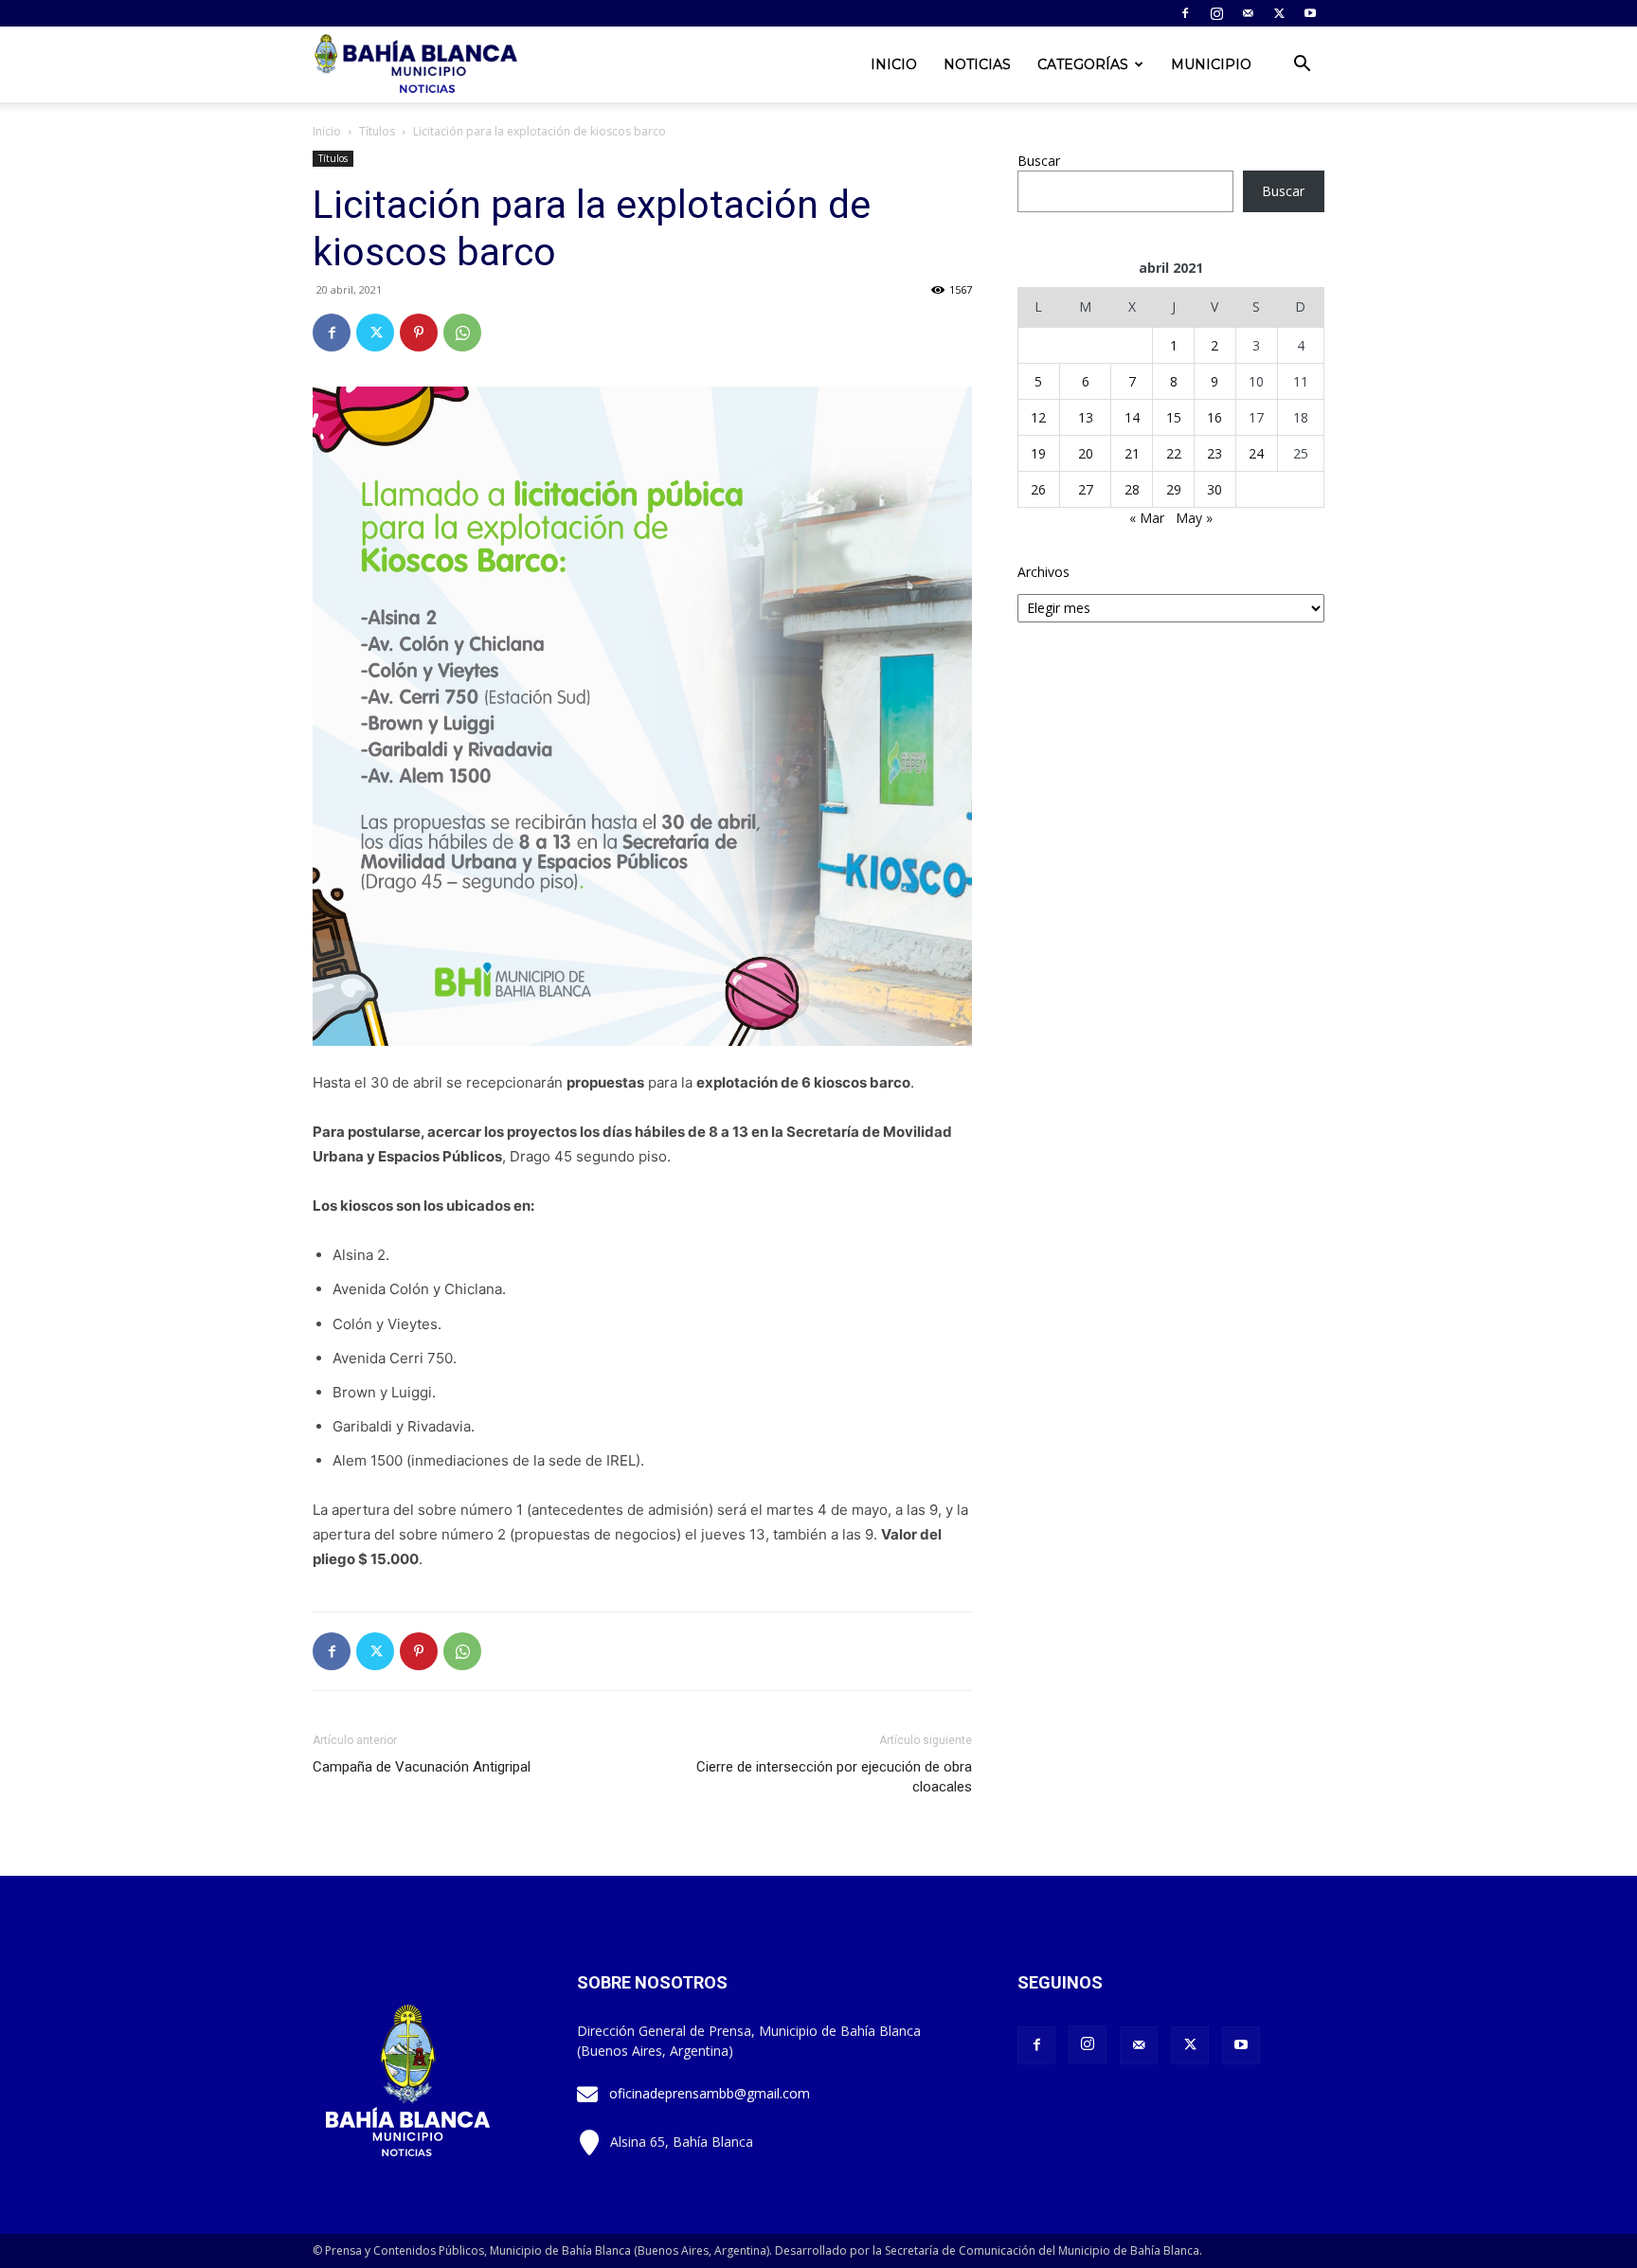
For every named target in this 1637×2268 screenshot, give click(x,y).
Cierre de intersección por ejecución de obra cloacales (834, 1777)
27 (1086, 489)
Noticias (977, 64)
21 (1132, 453)
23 (1214, 453)
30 (1214, 489)
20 (1086, 453)
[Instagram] (1216, 13)
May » (1194, 518)
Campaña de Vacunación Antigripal (422, 1767)
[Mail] (1248, 13)
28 (1132, 489)
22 (1174, 453)
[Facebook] (1185, 13)
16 (1214, 417)
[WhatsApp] (462, 333)
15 (1174, 417)
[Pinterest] (419, 333)
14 (1132, 417)
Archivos (1043, 572)
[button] (1302, 66)
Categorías (1083, 64)
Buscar (1039, 161)
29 (1174, 489)
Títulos (377, 131)
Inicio (894, 64)
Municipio (1211, 64)
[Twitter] (1279, 13)
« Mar (1147, 518)
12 (1038, 417)
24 (1256, 453)
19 (1038, 453)
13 (1086, 417)
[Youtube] (1310, 13)
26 (1038, 489)
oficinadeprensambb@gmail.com (710, 2093)
